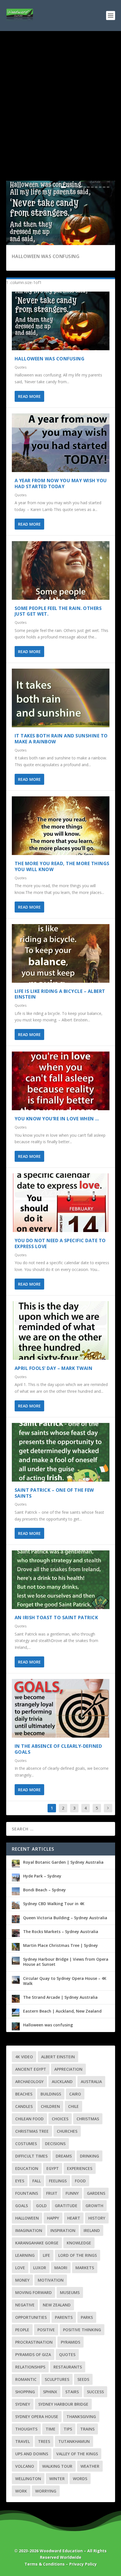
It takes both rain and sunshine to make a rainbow (61, 739)
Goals (22, 2206)
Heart (74, 2218)
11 (104, 187)
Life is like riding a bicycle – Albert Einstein (60, 994)
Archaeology (29, 2082)
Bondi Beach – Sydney (44, 1890)
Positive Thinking (82, 2330)
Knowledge (79, 2243)
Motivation (51, 2280)
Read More (29, 396)
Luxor (40, 2268)
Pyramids (70, 2342)
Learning (25, 2255)
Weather (90, 2466)
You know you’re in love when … (57, 1119)
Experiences (80, 2168)
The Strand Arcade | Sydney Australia (60, 1997)
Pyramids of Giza (33, 2354)
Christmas (88, 2119)
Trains (87, 2429)
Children (50, 2106)
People (22, 2330)
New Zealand (57, 2305)
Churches (67, 2131)
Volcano (25, 2466)
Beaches (24, 2094)
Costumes (26, 2144)
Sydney (23, 2404)
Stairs (72, 2392)
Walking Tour (57, 2466)
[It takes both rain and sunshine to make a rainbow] (61, 698)
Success (95, 2392)
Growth (94, 2206)
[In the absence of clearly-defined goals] (61, 1708)
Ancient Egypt (31, 2069)
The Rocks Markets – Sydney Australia (61, 1932)
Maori (61, 2268)
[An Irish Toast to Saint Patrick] (61, 1580)
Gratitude (66, 2206)
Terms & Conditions (45, 2564)
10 (100, 187)
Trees (44, 2441)
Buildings (51, 2094)
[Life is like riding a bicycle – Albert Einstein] (61, 953)
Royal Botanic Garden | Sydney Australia (63, 1862)
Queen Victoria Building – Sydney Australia (65, 1918)
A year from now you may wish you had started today (61, 483)
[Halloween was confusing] (61, 321)
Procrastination (34, 2342)
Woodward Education (61, 2551)
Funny (72, 2193)
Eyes (20, 2181)
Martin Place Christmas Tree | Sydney (60, 1945)
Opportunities (31, 2317)
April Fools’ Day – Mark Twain (54, 1368)
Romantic (26, 2379)
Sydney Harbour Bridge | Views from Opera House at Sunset (66, 1962)
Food (80, 2181)
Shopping (25, 2392)
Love (20, 2268)
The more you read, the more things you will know (62, 866)
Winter (57, 2479)
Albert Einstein (58, 2057)
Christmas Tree (32, 2131)
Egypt (53, 2168)
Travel (23, 2441)
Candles (24, 2106)
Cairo (75, 2094)
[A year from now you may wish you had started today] (61, 443)
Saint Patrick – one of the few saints (54, 1493)
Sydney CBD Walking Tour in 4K (54, 1904)
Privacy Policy (83, 2564)
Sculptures (57, 2379)
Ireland (92, 2230)
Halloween (27, 2218)
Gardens (96, 2193)
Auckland (62, 2082)
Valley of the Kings (77, 2454)
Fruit (52, 2193)
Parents (64, 2317)
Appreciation (68, 2069)
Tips (68, 2429)
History (97, 2218)
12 (108, 187)
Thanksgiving (81, 2417)
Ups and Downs (32, 2454)
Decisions (55, 2144)
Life (46, 2255)
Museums (70, 2292)
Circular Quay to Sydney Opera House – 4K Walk (65, 1981)
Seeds (83, 2379)
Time (51, 2429)
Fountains (27, 2193)
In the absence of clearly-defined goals (58, 1749)
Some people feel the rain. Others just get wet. (58, 611)
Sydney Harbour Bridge (63, 2404)
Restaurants (68, 2367)
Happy (53, 2218)
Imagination (29, 2230)
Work (21, 2491)
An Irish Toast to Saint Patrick (56, 1618)
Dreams (64, 2156)
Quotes (21, 367)
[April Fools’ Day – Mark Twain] (61, 1330)
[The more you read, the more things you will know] (61, 826)
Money (22, 2280)
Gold (41, 2206)
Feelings (58, 2181)
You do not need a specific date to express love (60, 1243)
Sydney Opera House (37, 2417)
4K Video (24, 2057)
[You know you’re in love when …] (61, 1081)
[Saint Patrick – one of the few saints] (61, 1452)
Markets (85, 2268)
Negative (25, 2305)
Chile (73, 2106)
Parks (87, 2317)
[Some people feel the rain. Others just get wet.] (61, 570)
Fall (37, 2181)
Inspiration (63, 2230)
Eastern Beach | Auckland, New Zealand (62, 2011)
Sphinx (50, 2392)
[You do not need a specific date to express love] (61, 1203)
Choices (60, 2119)
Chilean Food (29, 2119)
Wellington (28, 2479)
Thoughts (26, 2429)
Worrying (46, 2491)
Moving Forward (33, 2292)
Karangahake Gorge (37, 2243)
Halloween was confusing (46, 256)
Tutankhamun (74, 2441)
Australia (91, 2082)
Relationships (30, 2367)
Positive (46, 2330)
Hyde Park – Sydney (42, 1876)
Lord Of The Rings (78, 2255)
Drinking (89, 2156)
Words (80, 2479)
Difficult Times (31, 2156)
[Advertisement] (60, 94)
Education (27, 2168)
